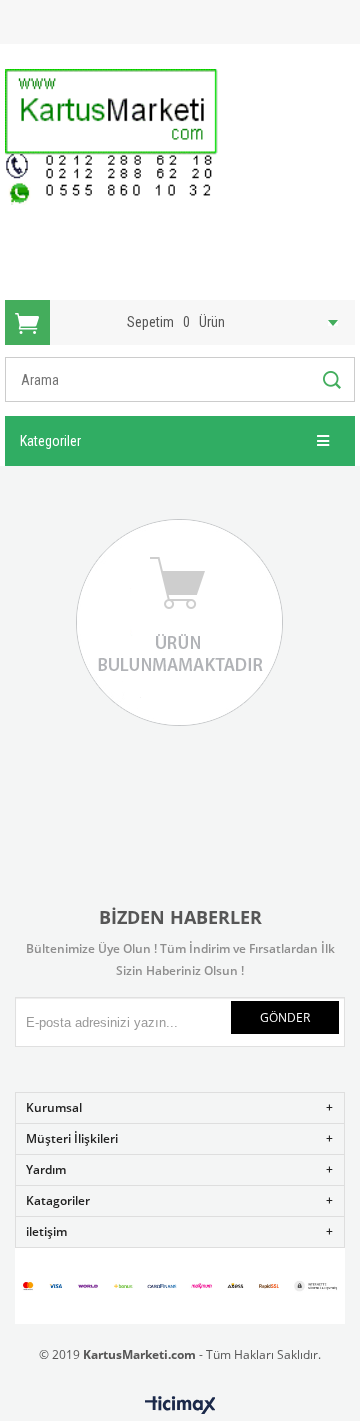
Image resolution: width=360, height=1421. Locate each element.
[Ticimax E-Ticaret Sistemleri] (180, 1406)
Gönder (285, 1017)
